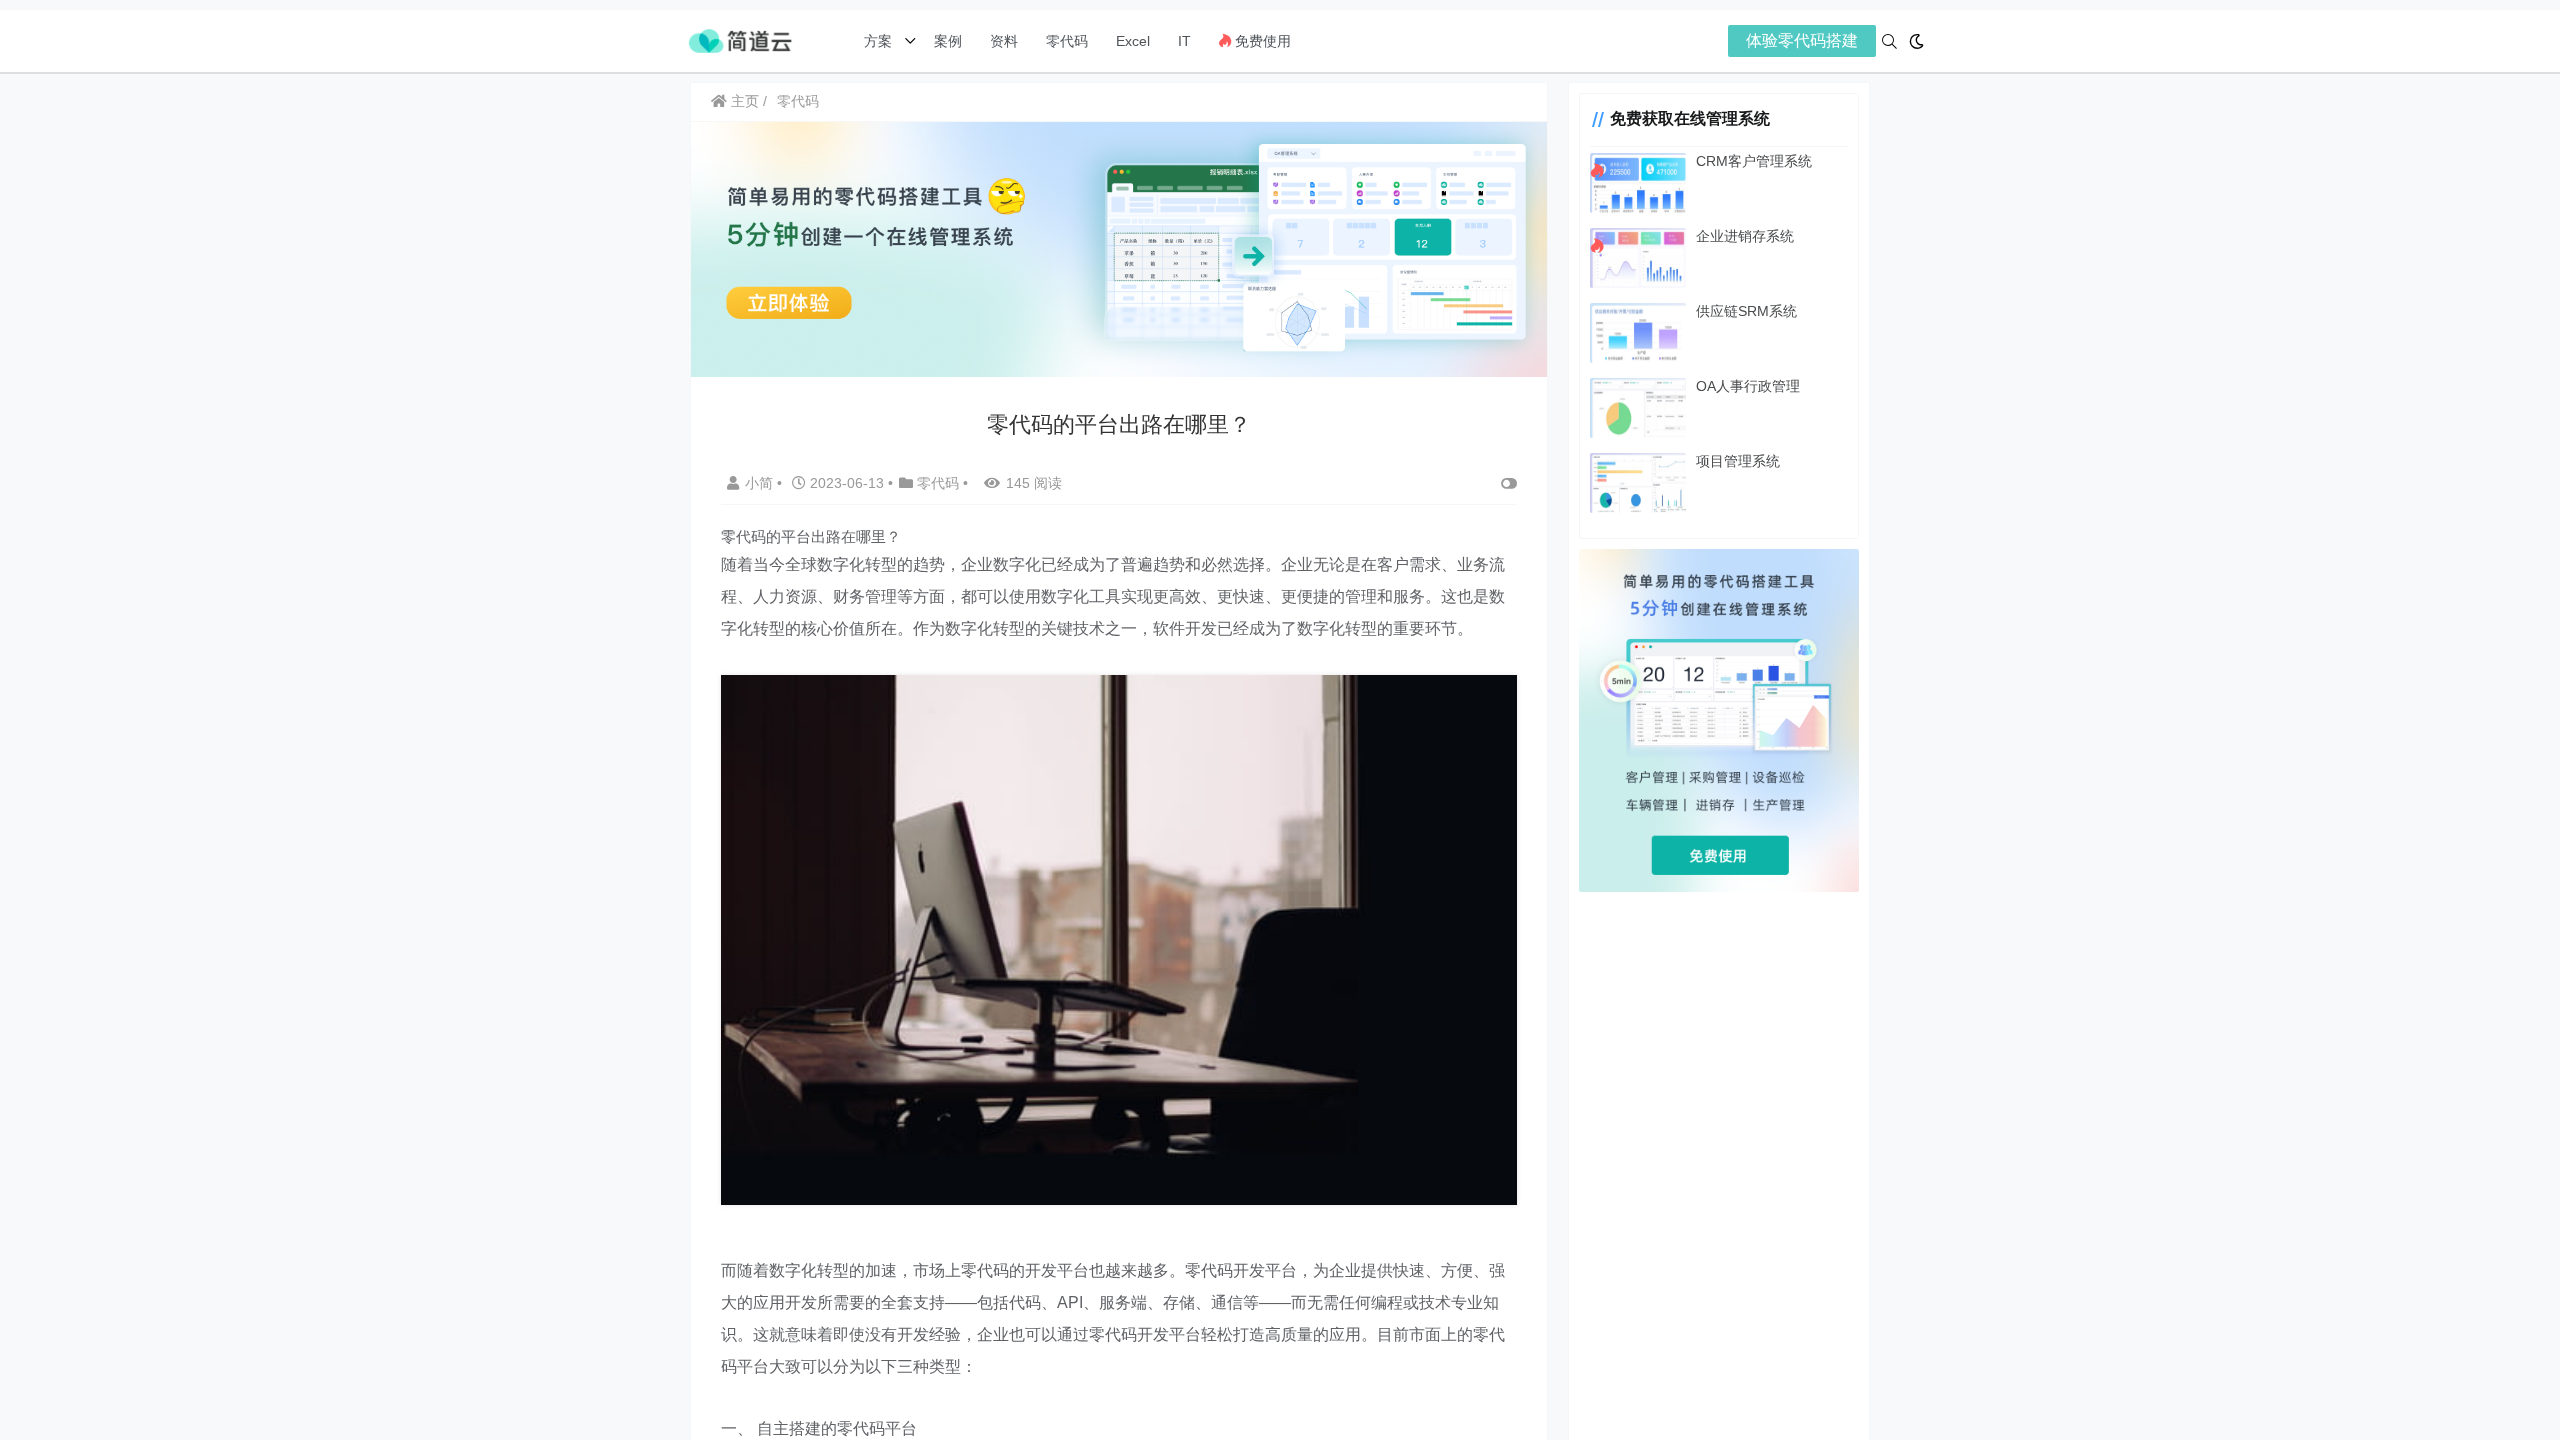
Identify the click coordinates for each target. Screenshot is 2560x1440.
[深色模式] (1916, 41)
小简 (761, 483)
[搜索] (1889, 41)
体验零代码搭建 (1802, 40)
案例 (946, 41)
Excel (1133, 41)
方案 (880, 41)
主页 (743, 101)
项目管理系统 (1738, 461)
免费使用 (1261, 41)
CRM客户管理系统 (1754, 161)
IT (1184, 41)
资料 (1004, 41)
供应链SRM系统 (1746, 311)
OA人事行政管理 (1748, 386)
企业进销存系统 (1745, 236)
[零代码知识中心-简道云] (740, 39)
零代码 (1067, 41)
